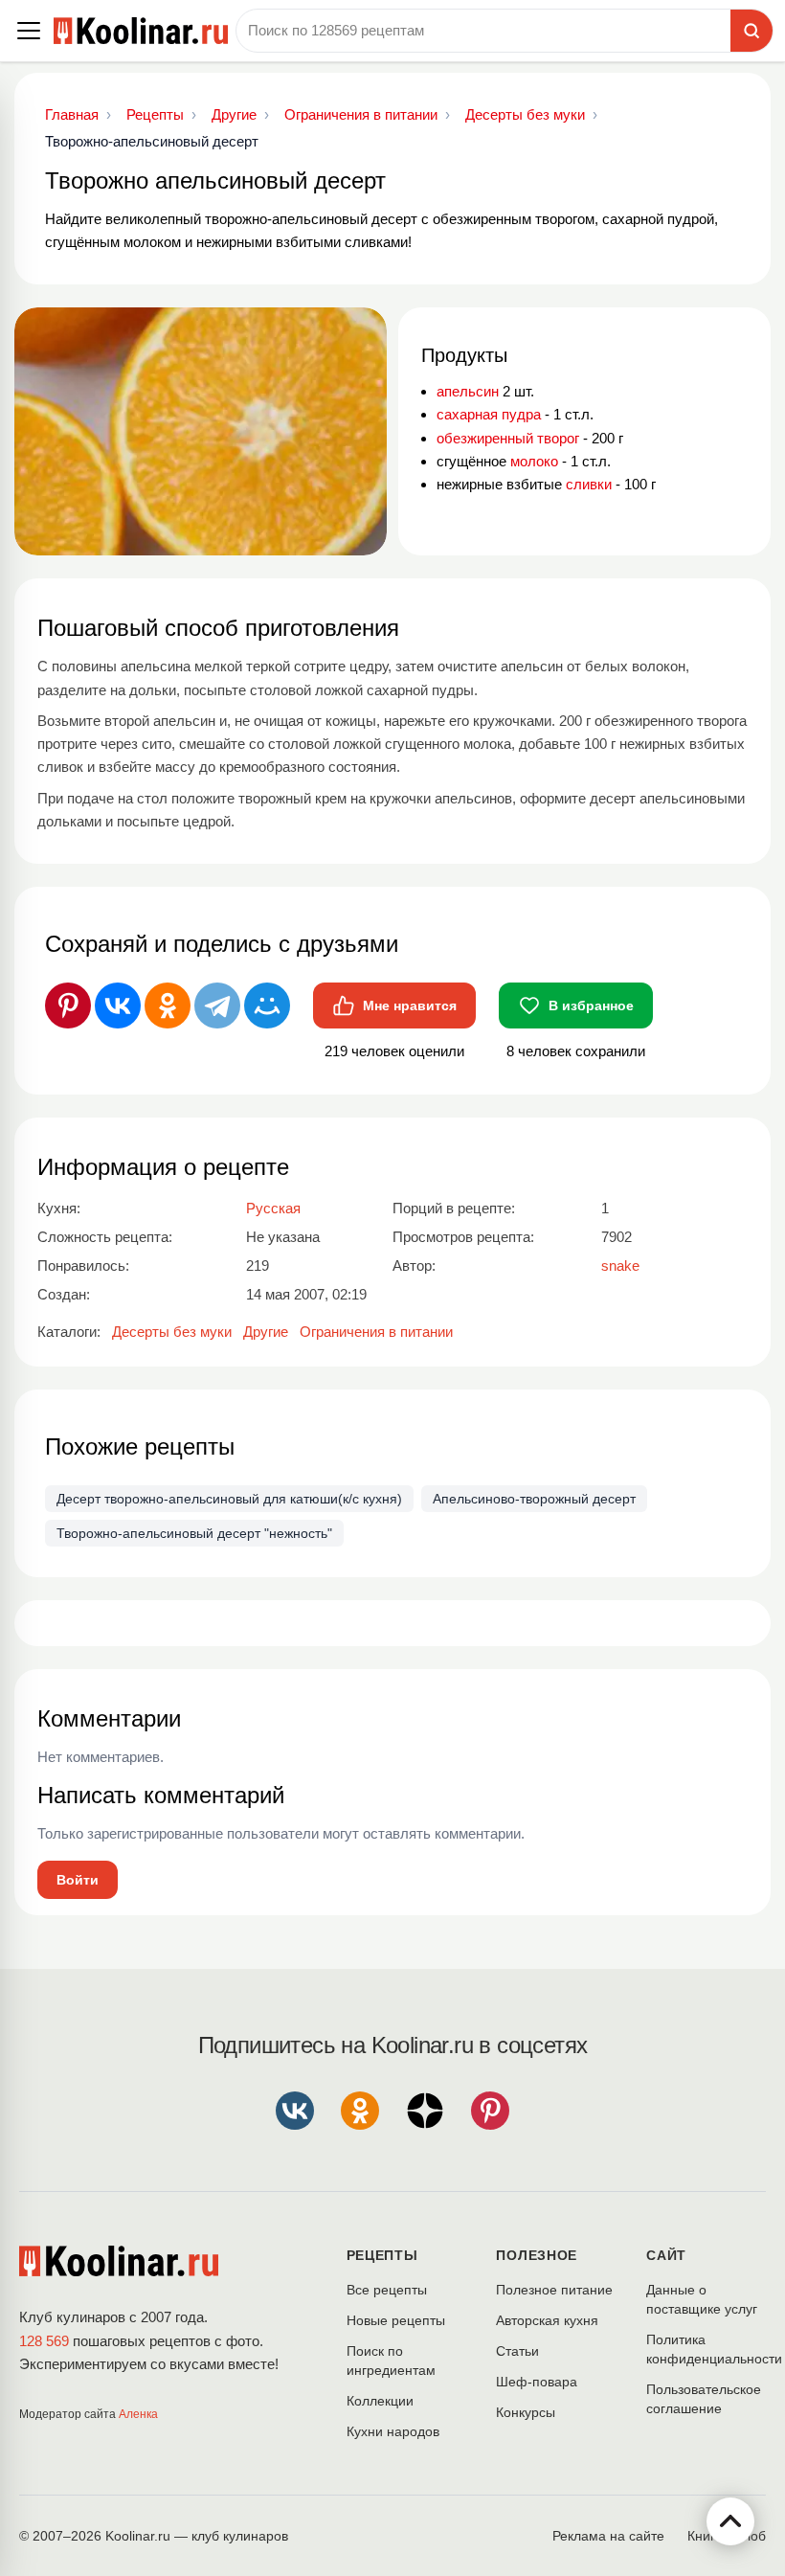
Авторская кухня (547, 2320)
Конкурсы (526, 2412)
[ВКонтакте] (118, 1006)
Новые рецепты (396, 2320)
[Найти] (751, 31)
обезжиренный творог (508, 438)
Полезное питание (554, 2290)
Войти (78, 1880)
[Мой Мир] (267, 1006)
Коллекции (380, 2401)
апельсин (468, 391)
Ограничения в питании (376, 1332)
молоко (534, 461)
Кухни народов (393, 2431)
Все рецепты (387, 2290)
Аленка (138, 2414)
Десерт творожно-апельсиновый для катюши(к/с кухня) (229, 1499)
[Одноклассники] (168, 1006)
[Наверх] (730, 2521)
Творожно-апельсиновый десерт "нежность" (194, 1533)
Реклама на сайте (608, 2536)
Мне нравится (410, 1006)
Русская (273, 1208)
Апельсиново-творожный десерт (534, 1499)
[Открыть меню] (29, 31)
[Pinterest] (68, 1006)
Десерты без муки (172, 1332)
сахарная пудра (489, 414)
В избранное (591, 1006)
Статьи (517, 2351)
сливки (589, 484)
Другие (266, 1332)
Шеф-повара (537, 2382)
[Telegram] (217, 1006)
